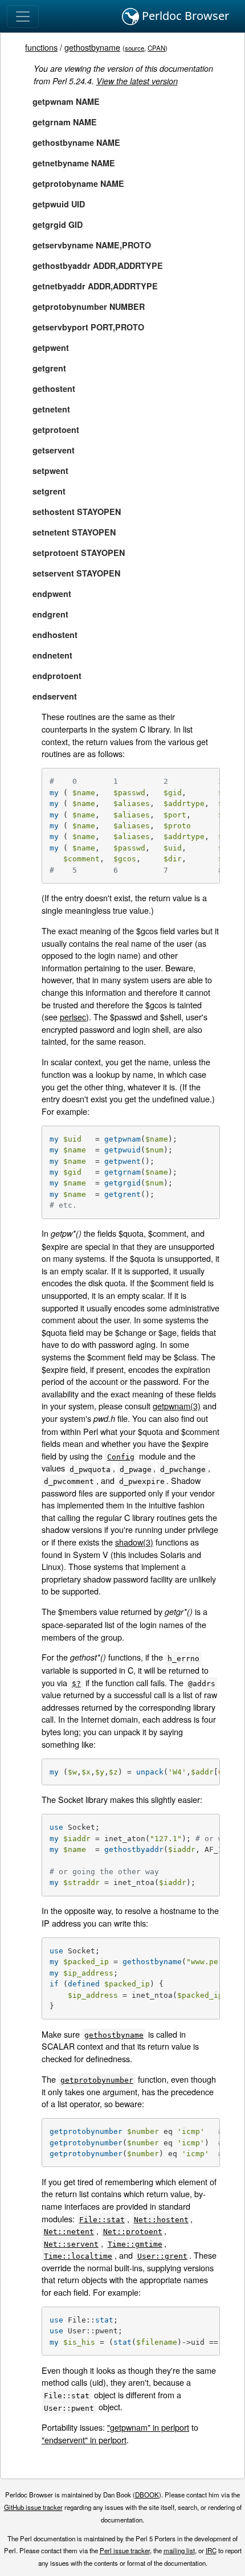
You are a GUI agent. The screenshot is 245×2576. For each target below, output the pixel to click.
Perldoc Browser (184, 16)
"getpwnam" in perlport (148, 2427)
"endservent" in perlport (84, 2440)
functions (41, 47)
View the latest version (137, 81)
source (134, 48)
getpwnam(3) (177, 1406)
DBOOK (147, 2495)
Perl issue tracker (125, 2550)
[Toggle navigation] (23, 17)
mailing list (179, 2550)
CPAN (156, 48)
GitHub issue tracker (33, 2507)
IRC (211, 2550)
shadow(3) (134, 1542)
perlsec (73, 1017)
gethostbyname (92, 47)
